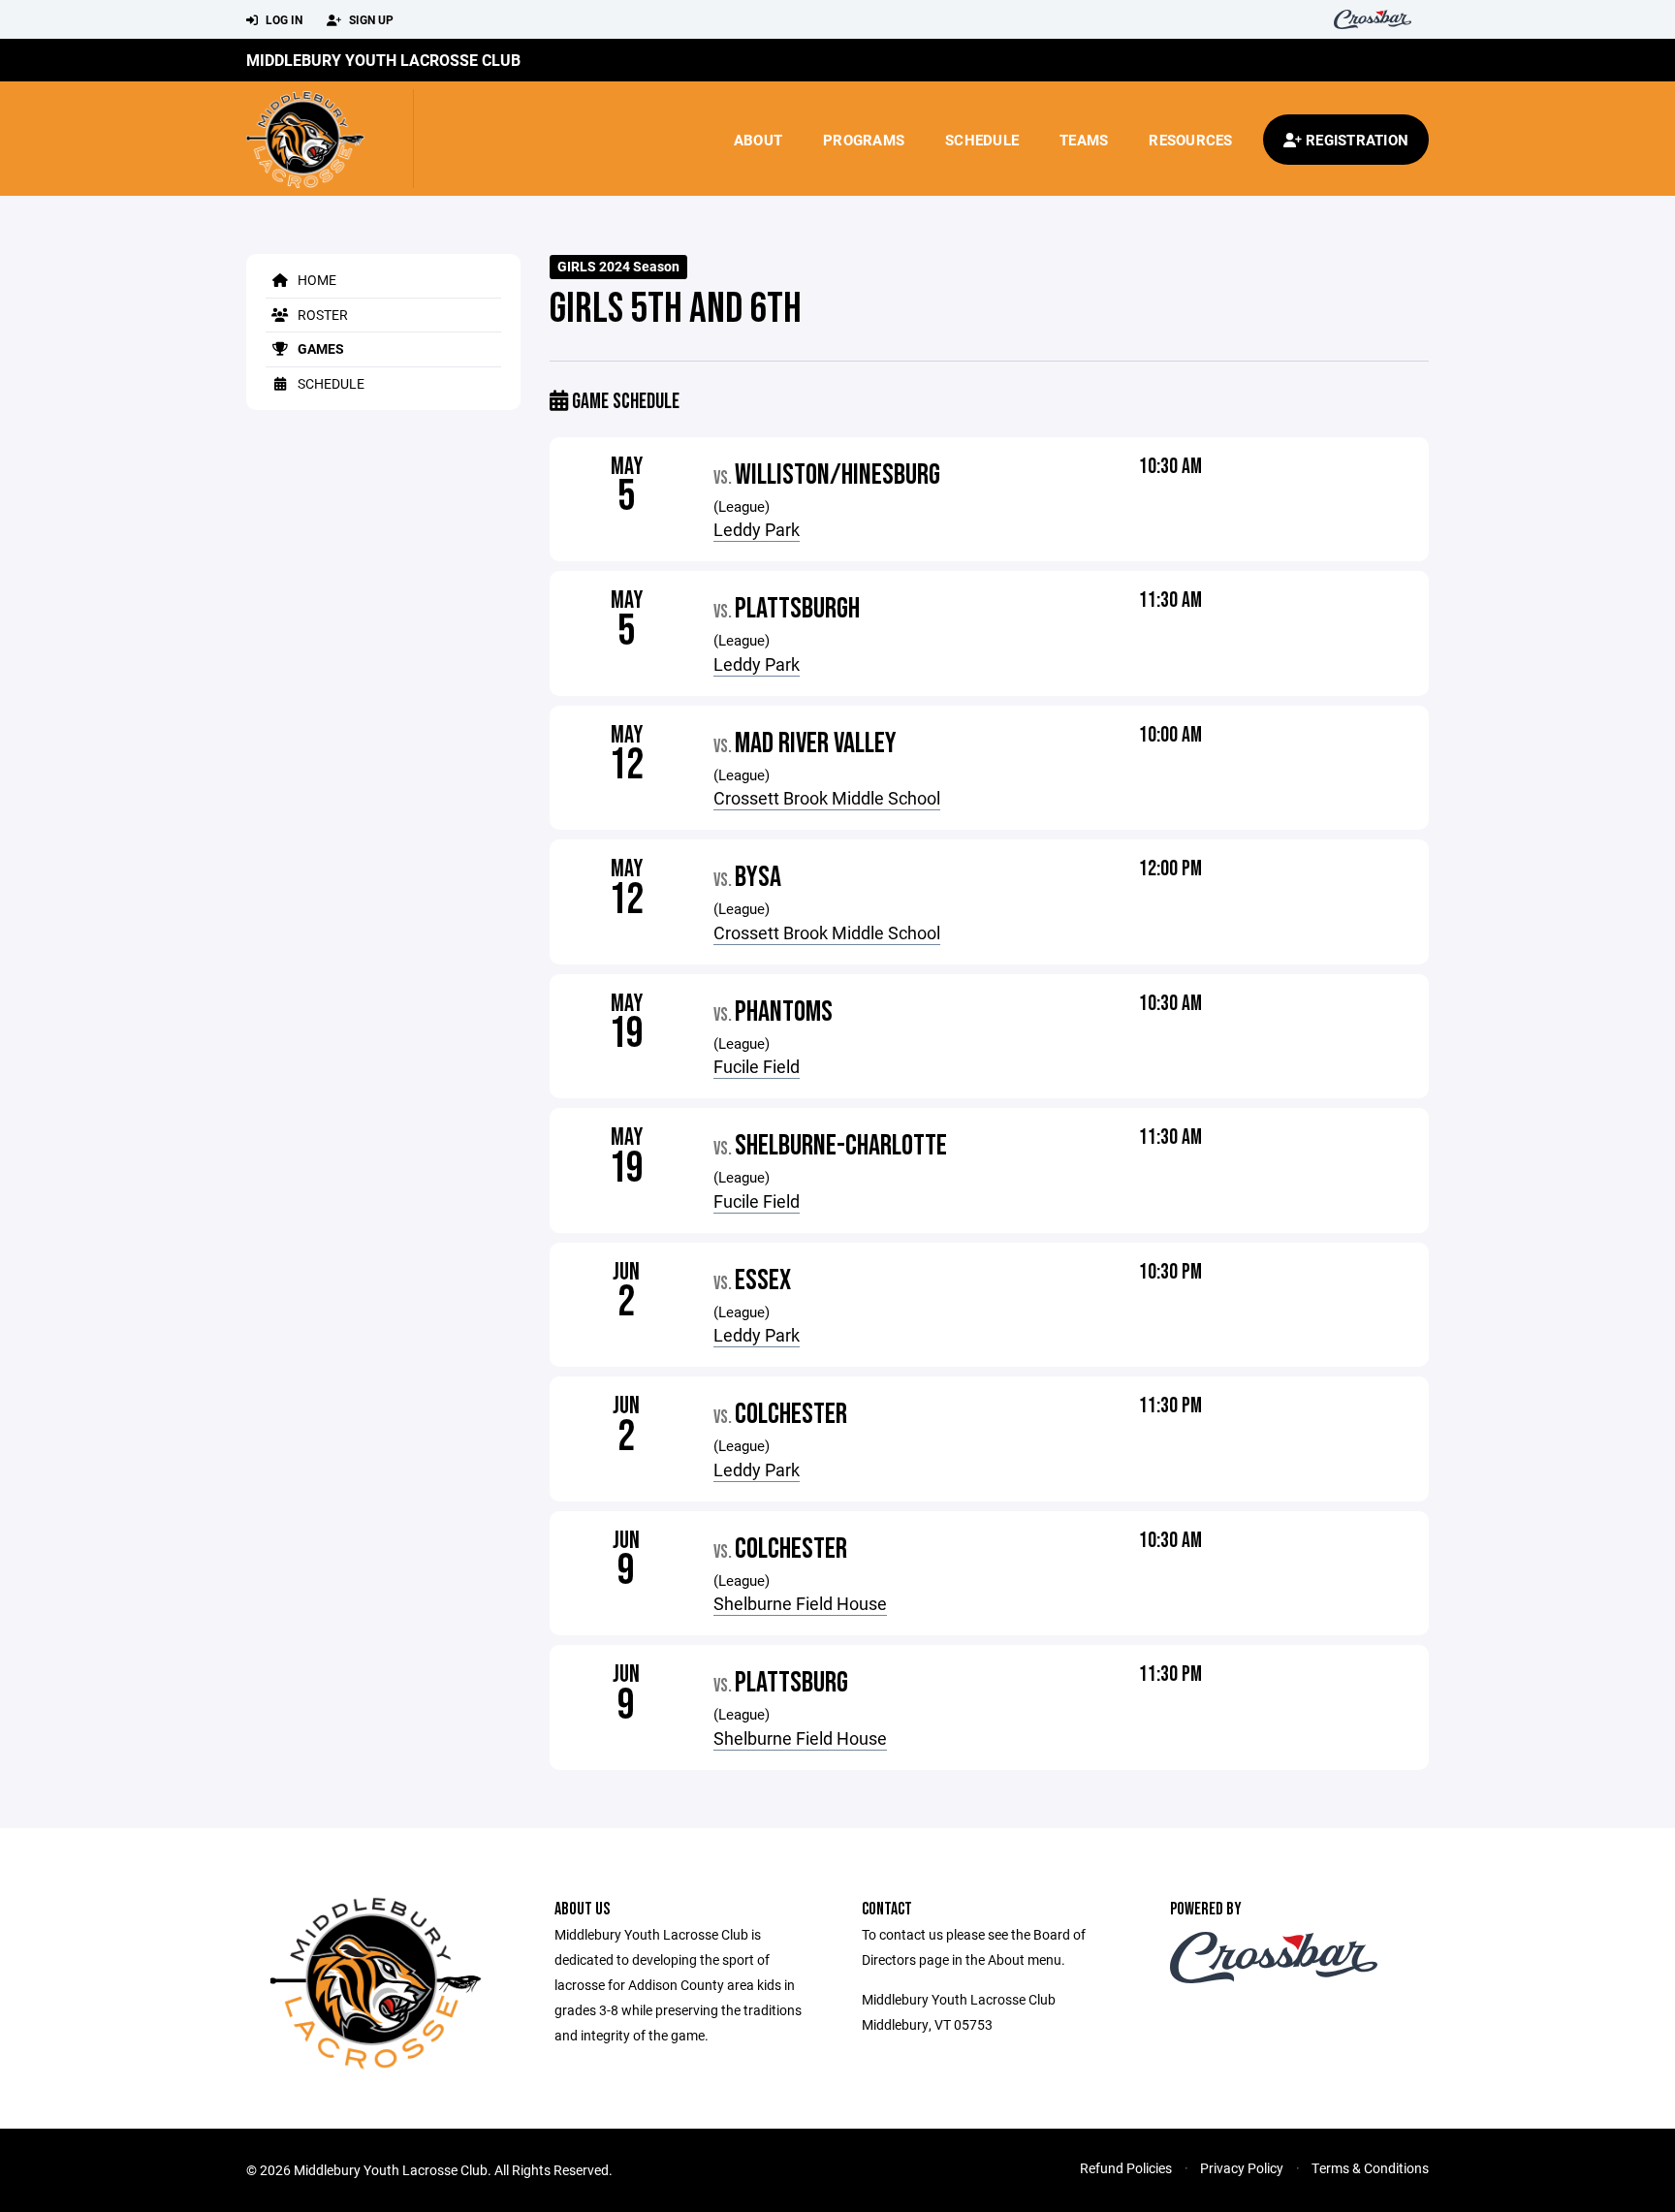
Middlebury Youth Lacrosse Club (383, 60)
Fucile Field (757, 1066)
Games (319, 348)
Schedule (982, 140)
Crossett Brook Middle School (827, 798)
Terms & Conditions (1370, 2168)
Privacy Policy (1242, 2168)
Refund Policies (1126, 2168)
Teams (1084, 140)
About (758, 140)
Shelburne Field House (800, 1603)
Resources (1190, 140)
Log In (283, 19)
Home (316, 280)
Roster (321, 315)
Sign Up (370, 19)
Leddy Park (757, 529)
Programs (864, 140)
